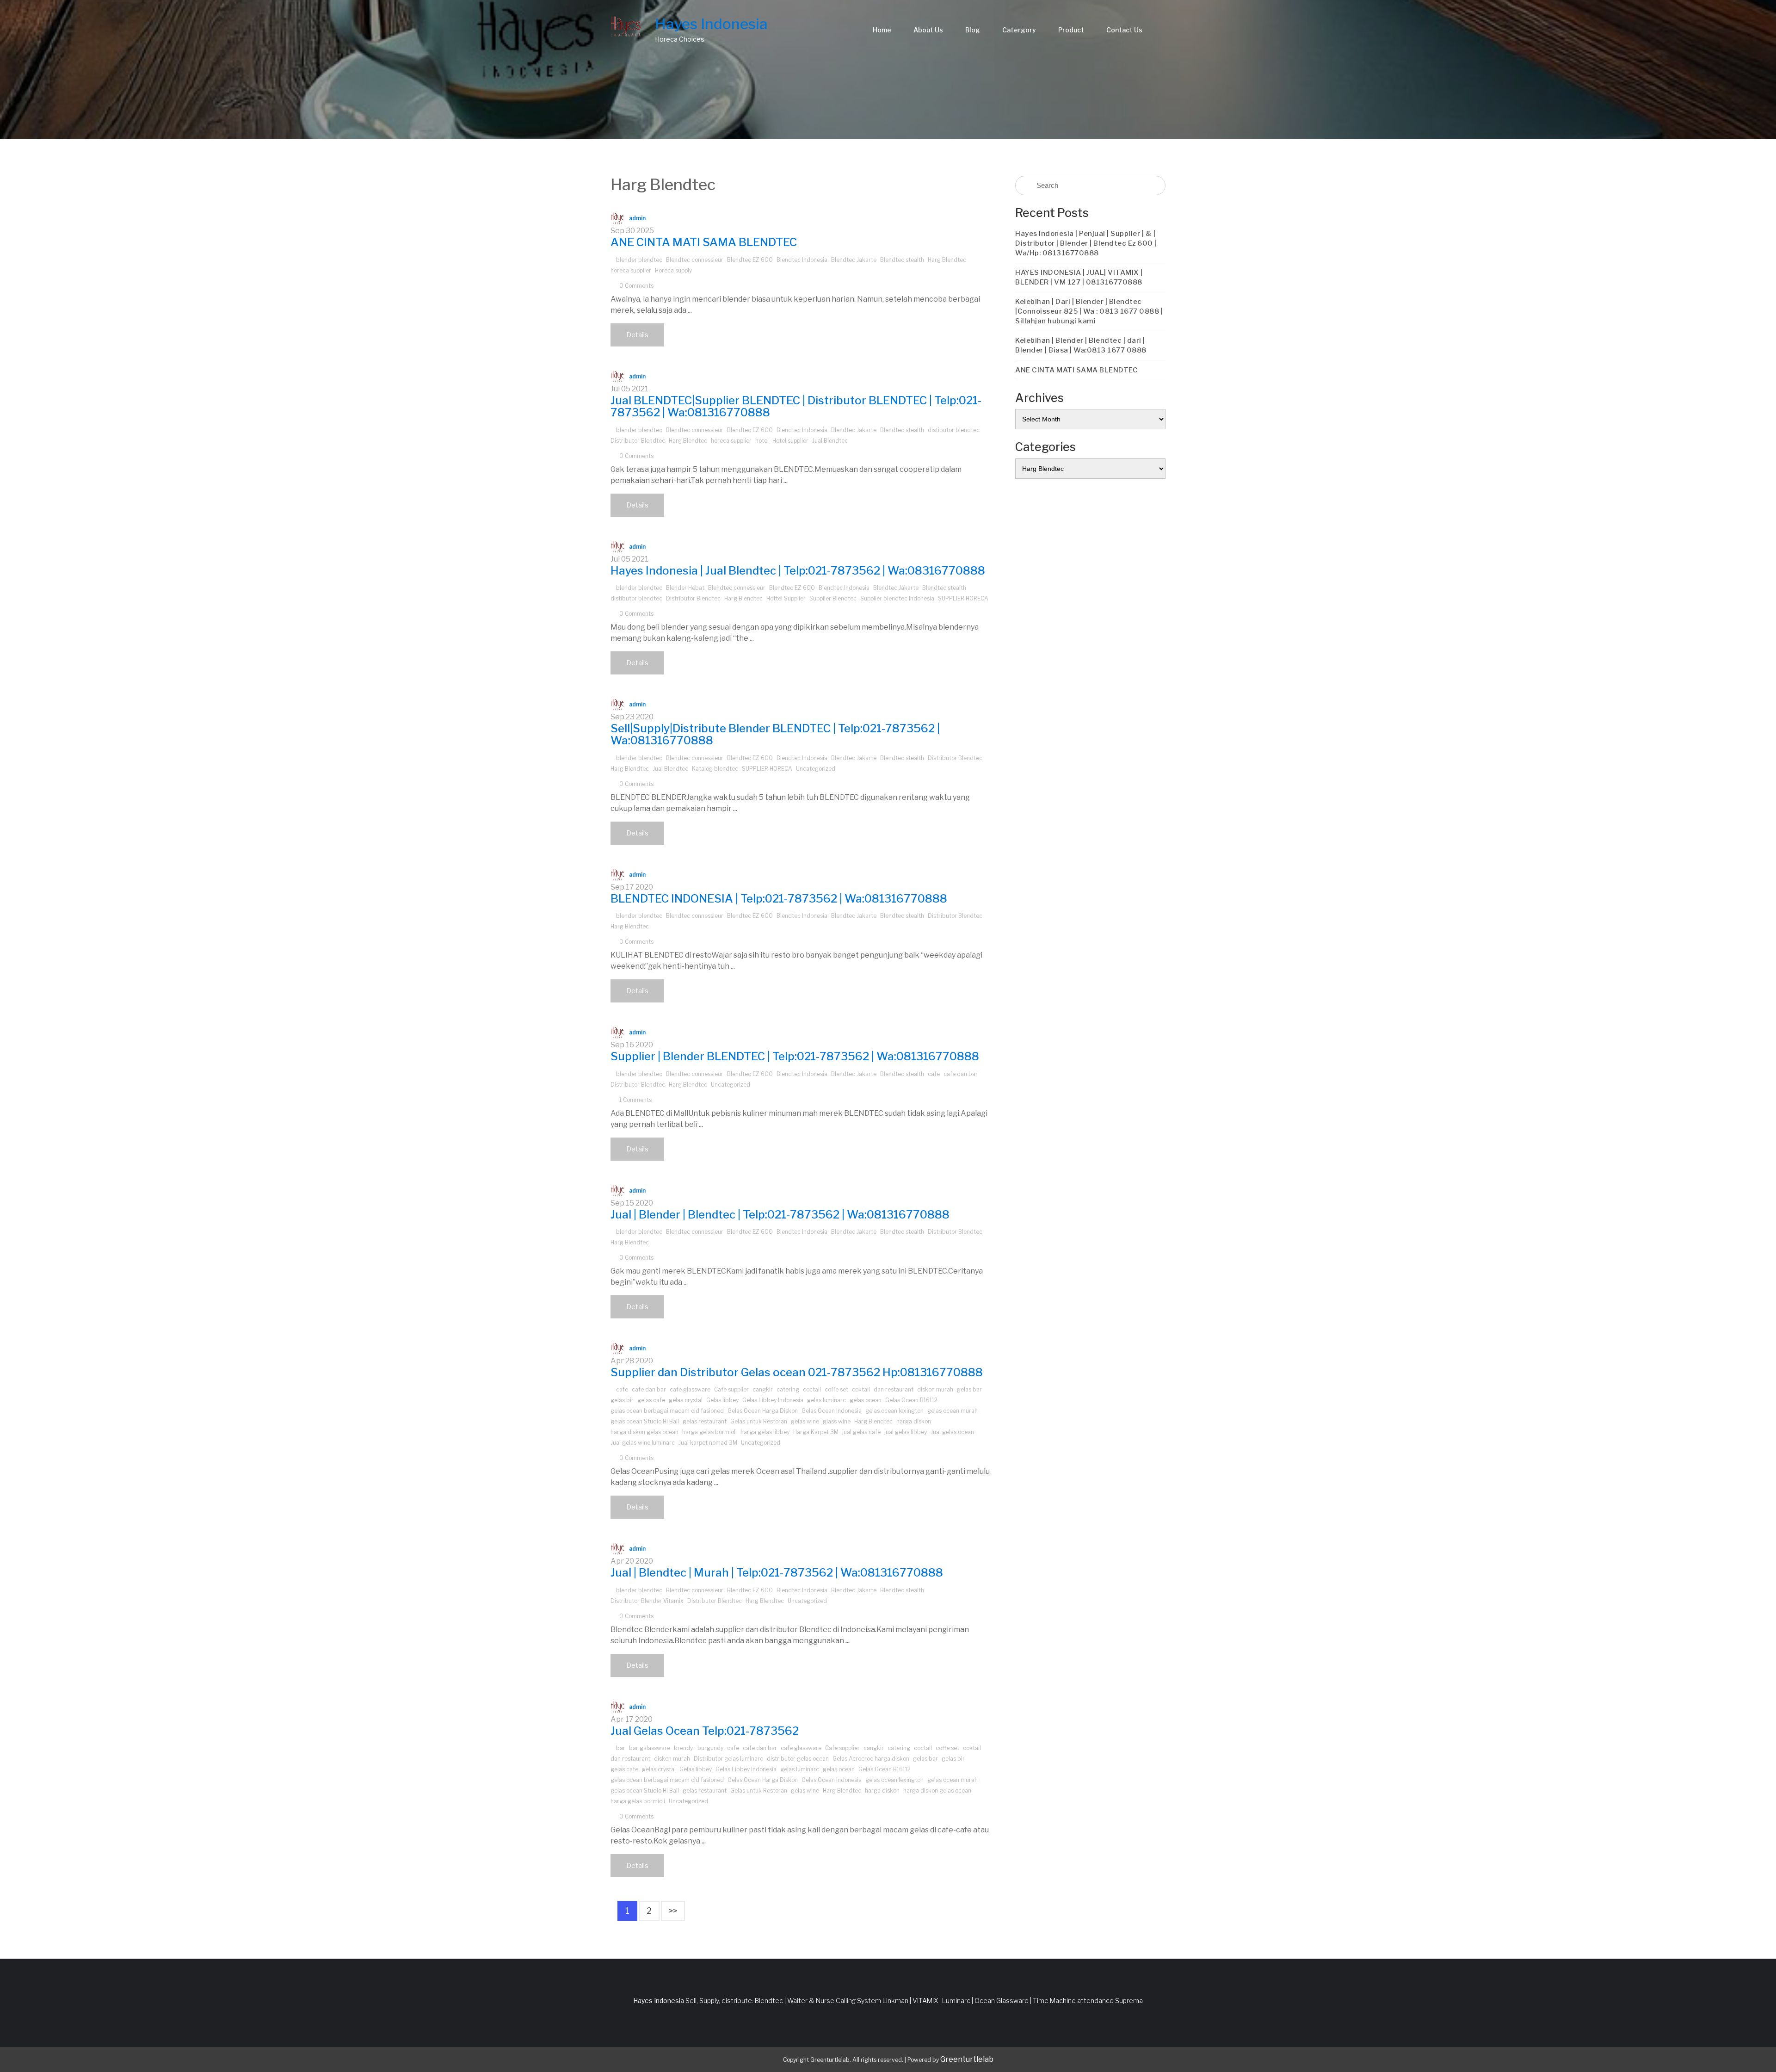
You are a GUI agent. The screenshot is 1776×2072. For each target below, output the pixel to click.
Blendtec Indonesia (802, 260)
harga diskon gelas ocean (644, 1432)
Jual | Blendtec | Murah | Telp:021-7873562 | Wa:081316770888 (777, 1573)
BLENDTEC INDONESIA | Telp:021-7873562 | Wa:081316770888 (779, 899)
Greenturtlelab (967, 2059)
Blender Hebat (685, 588)
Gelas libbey (722, 1400)
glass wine (837, 1421)
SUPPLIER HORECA (963, 598)
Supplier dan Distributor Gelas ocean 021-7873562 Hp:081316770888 (797, 1372)
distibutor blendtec (954, 430)
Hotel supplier (790, 441)
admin (637, 218)
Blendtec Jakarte (854, 260)
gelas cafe (651, 1400)
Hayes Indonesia (711, 24)
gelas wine (805, 1421)
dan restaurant (894, 1389)
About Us (928, 30)
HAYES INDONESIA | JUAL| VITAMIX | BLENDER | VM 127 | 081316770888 (1079, 277)
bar (621, 1748)
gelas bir (622, 1400)
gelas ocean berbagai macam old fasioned (667, 1411)
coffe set (836, 1389)
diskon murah (935, 1389)
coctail (812, 1389)
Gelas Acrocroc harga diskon (871, 1759)
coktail (861, 1389)
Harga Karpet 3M (816, 1432)
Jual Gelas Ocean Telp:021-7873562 (705, 1731)
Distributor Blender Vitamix (647, 1601)
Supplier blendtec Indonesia (897, 598)
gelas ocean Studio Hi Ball (645, 1421)
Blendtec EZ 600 (750, 260)
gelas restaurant (705, 1421)
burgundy (710, 1748)
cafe (934, 1074)
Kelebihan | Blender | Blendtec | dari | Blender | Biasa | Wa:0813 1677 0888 (1081, 345)
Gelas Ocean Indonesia (832, 1411)
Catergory (1019, 30)
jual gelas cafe (861, 1432)
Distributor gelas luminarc (728, 1759)
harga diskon (914, 1421)
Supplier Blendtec (833, 598)
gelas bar (969, 1389)
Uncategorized (816, 769)
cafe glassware (690, 1389)
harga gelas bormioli (709, 1432)
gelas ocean (866, 1400)
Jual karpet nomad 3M (708, 1443)
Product (1071, 30)
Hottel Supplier (786, 598)
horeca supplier (631, 270)
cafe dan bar (961, 1074)
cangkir (763, 1389)
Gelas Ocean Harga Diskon (763, 1411)
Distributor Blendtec (638, 441)
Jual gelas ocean (952, 1432)
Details (637, 335)
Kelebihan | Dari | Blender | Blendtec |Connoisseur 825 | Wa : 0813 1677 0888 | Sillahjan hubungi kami (1089, 311)
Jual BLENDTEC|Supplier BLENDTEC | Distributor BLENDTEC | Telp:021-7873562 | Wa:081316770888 (796, 406)
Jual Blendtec (830, 441)
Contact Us (1124, 30)
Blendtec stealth (902, 260)
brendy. (684, 1748)
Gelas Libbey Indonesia (773, 1400)
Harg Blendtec (947, 260)
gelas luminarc (826, 1400)
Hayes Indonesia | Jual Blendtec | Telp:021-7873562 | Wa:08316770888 (798, 571)
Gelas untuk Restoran (759, 1421)
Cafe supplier (731, 1389)
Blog (973, 30)
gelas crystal (686, 1400)
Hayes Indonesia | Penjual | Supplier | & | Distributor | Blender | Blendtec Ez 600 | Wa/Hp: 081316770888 (1086, 243)
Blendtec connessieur (695, 260)
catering (788, 1389)
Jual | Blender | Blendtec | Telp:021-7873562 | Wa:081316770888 (780, 1215)
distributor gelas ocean (798, 1759)
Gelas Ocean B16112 (911, 1400)
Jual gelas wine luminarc (643, 1443)
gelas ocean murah (953, 1411)
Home (882, 30)
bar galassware (650, 1748)
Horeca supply (673, 270)
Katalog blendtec (715, 769)
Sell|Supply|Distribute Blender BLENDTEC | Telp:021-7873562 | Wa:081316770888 (775, 734)
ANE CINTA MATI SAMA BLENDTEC (704, 242)
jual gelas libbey (906, 1432)
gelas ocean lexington (894, 1411)
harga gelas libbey (765, 1432)
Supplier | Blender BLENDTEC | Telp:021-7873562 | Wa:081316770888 (795, 1056)
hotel (762, 441)
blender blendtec (639, 260)
